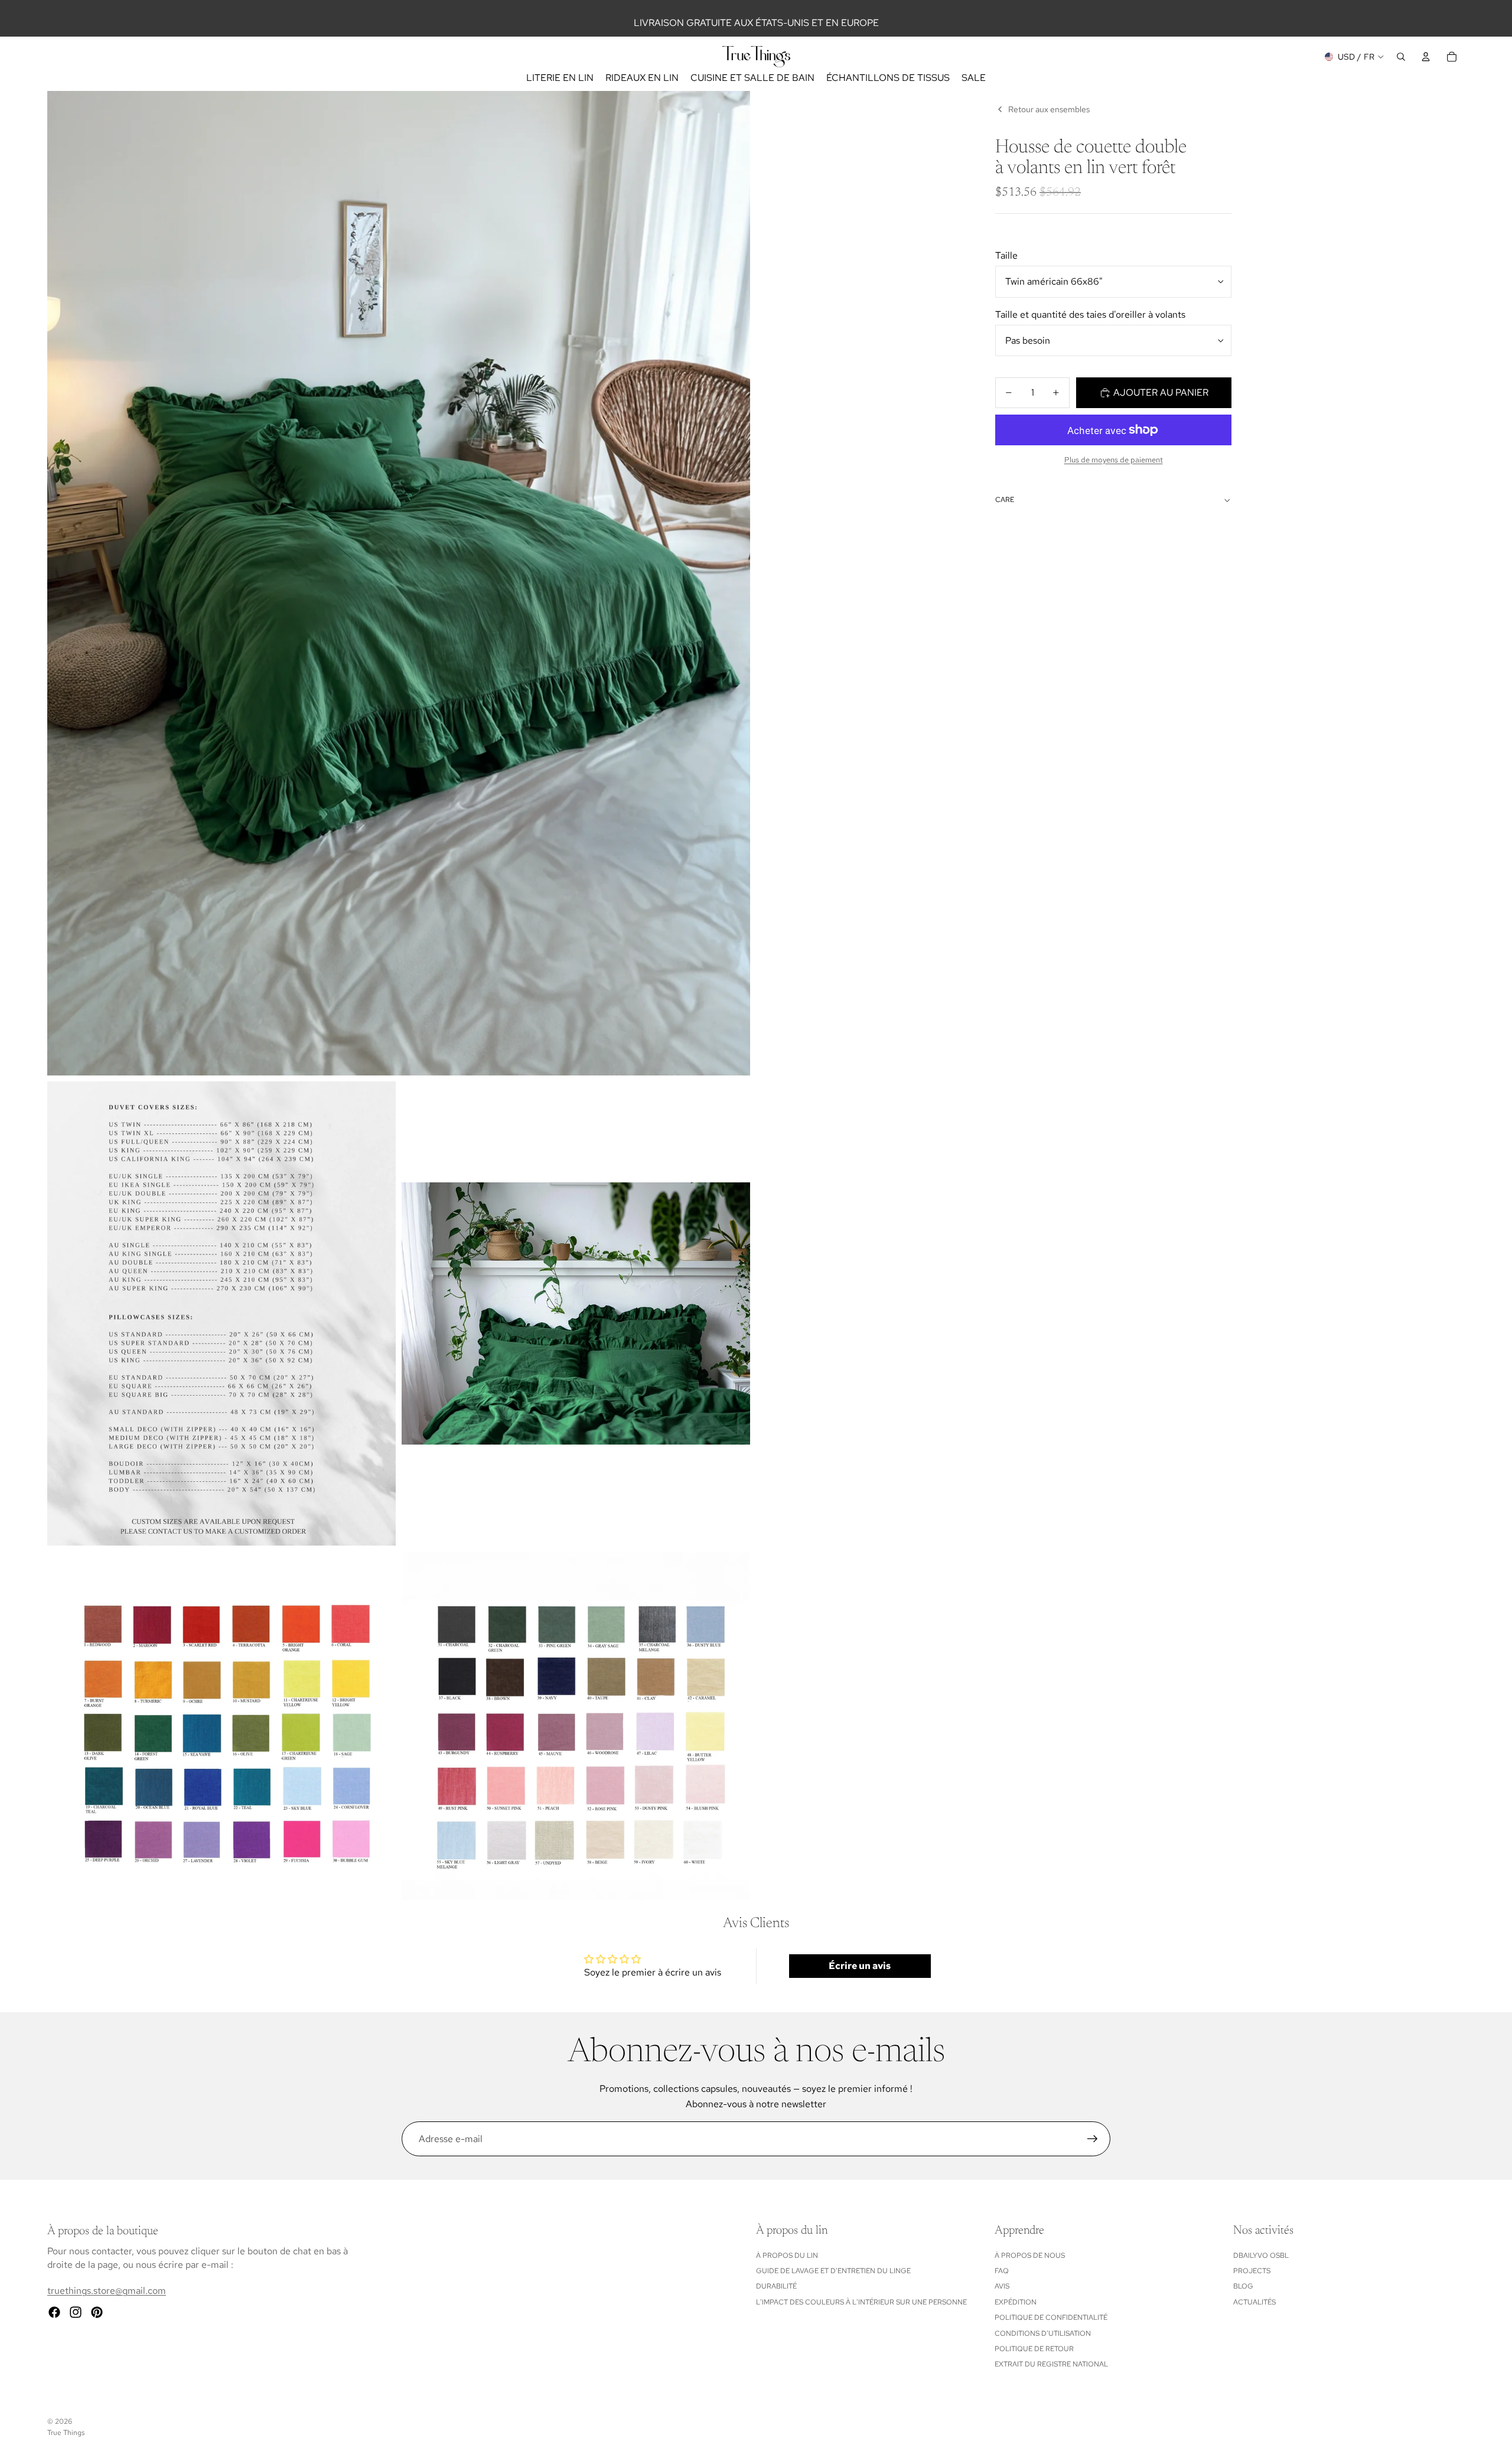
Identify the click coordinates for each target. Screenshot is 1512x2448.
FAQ (1002, 2271)
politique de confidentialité (1051, 2317)
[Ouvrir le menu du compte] (1426, 57)
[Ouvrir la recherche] (1401, 57)
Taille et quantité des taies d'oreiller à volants (1090, 314)
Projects (1252, 2271)
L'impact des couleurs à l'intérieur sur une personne (861, 2302)
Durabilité (776, 2286)
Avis (1002, 2286)
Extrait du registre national (1051, 2364)
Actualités (1254, 2302)
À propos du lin (787, 2255)
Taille (1006, 255)
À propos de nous (1030, 2255)
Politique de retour (1034, 2349)
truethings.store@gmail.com (107, 2291)
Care (1005, 500)
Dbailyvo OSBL (1261, 2255)
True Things (66, 2433)
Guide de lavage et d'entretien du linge (833, 2271)
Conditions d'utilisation (1043, 2333)
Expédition (1016, 2302)
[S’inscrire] (1093, 2139)
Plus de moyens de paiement (1114, 459)
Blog (1243, 2286)
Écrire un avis (860, 1966)
